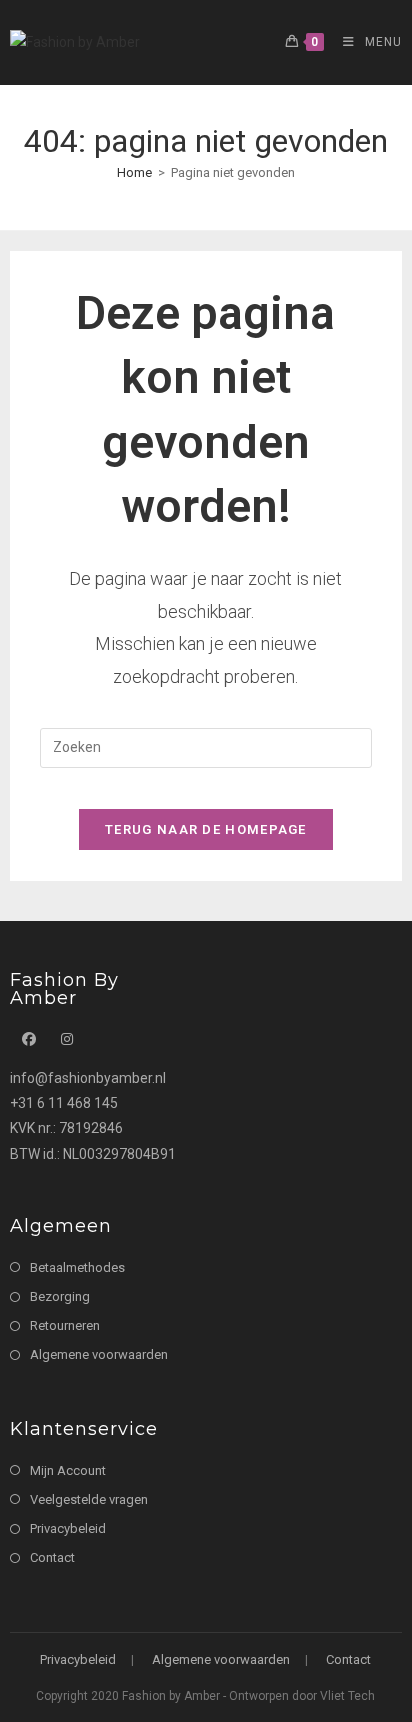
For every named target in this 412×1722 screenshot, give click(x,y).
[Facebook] (29, 1039)
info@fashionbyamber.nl (88, 1078)
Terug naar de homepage (206, 829)
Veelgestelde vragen (89, 1499)
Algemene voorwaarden (99, 1354)
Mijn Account (68, 1470)
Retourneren (65, 1325)
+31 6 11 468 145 (64, 1103)
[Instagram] (67, 1039)
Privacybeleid (68, 1528)
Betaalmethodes (77, 1267)
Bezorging (60, 1296)
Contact (52, 1557)
